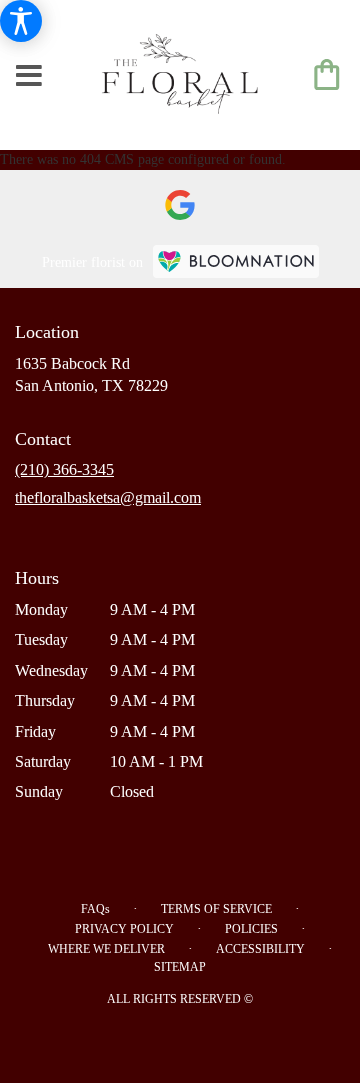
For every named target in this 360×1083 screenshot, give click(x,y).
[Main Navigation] (29, 77)
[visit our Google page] (180, 205)
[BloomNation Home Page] (236, 261)
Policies (251, 929)
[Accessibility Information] (21, 21)
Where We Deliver (106, 949)
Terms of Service (216, 909)
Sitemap (180, 967)
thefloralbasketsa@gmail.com (108, 497)
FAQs (95, 909)
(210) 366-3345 (64, 469)
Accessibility (260, 949)
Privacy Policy (124, 929)
